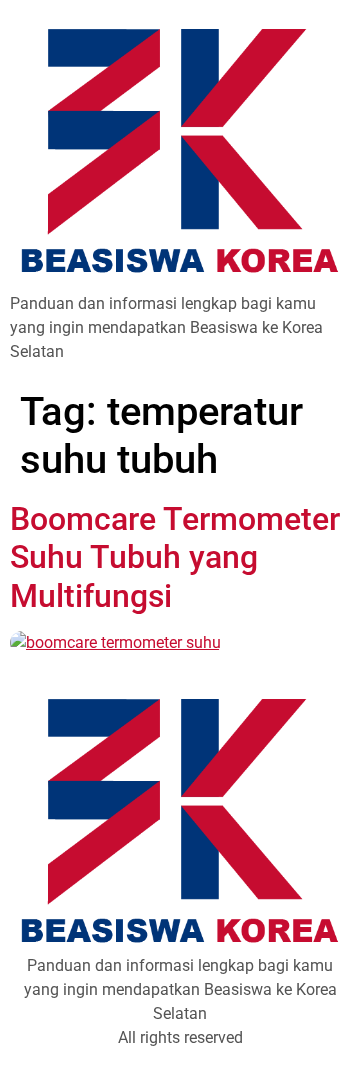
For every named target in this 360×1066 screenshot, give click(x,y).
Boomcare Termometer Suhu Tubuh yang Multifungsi (175, 557)
